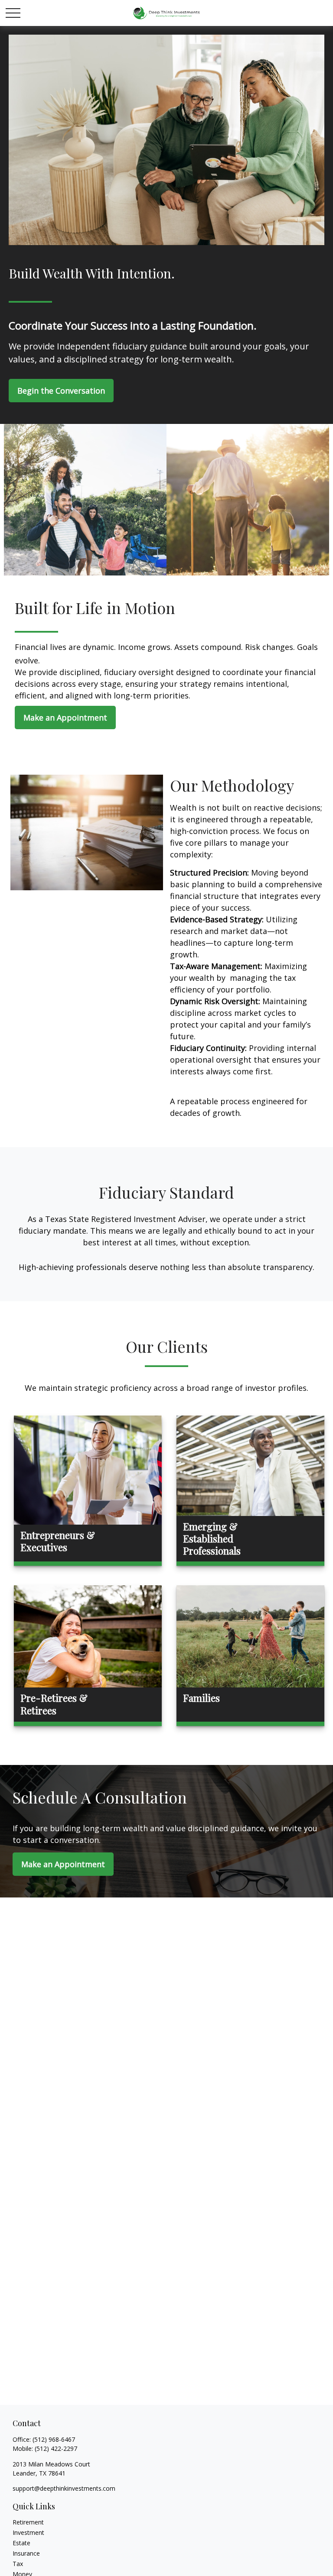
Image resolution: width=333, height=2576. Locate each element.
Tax (18, 2564)
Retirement (28, 2522)
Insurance (26, 2553)
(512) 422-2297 (56, 2448)
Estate (21, 2543)
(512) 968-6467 (54, 2439)
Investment (28, 2532)
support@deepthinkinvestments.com (64, 2488)
